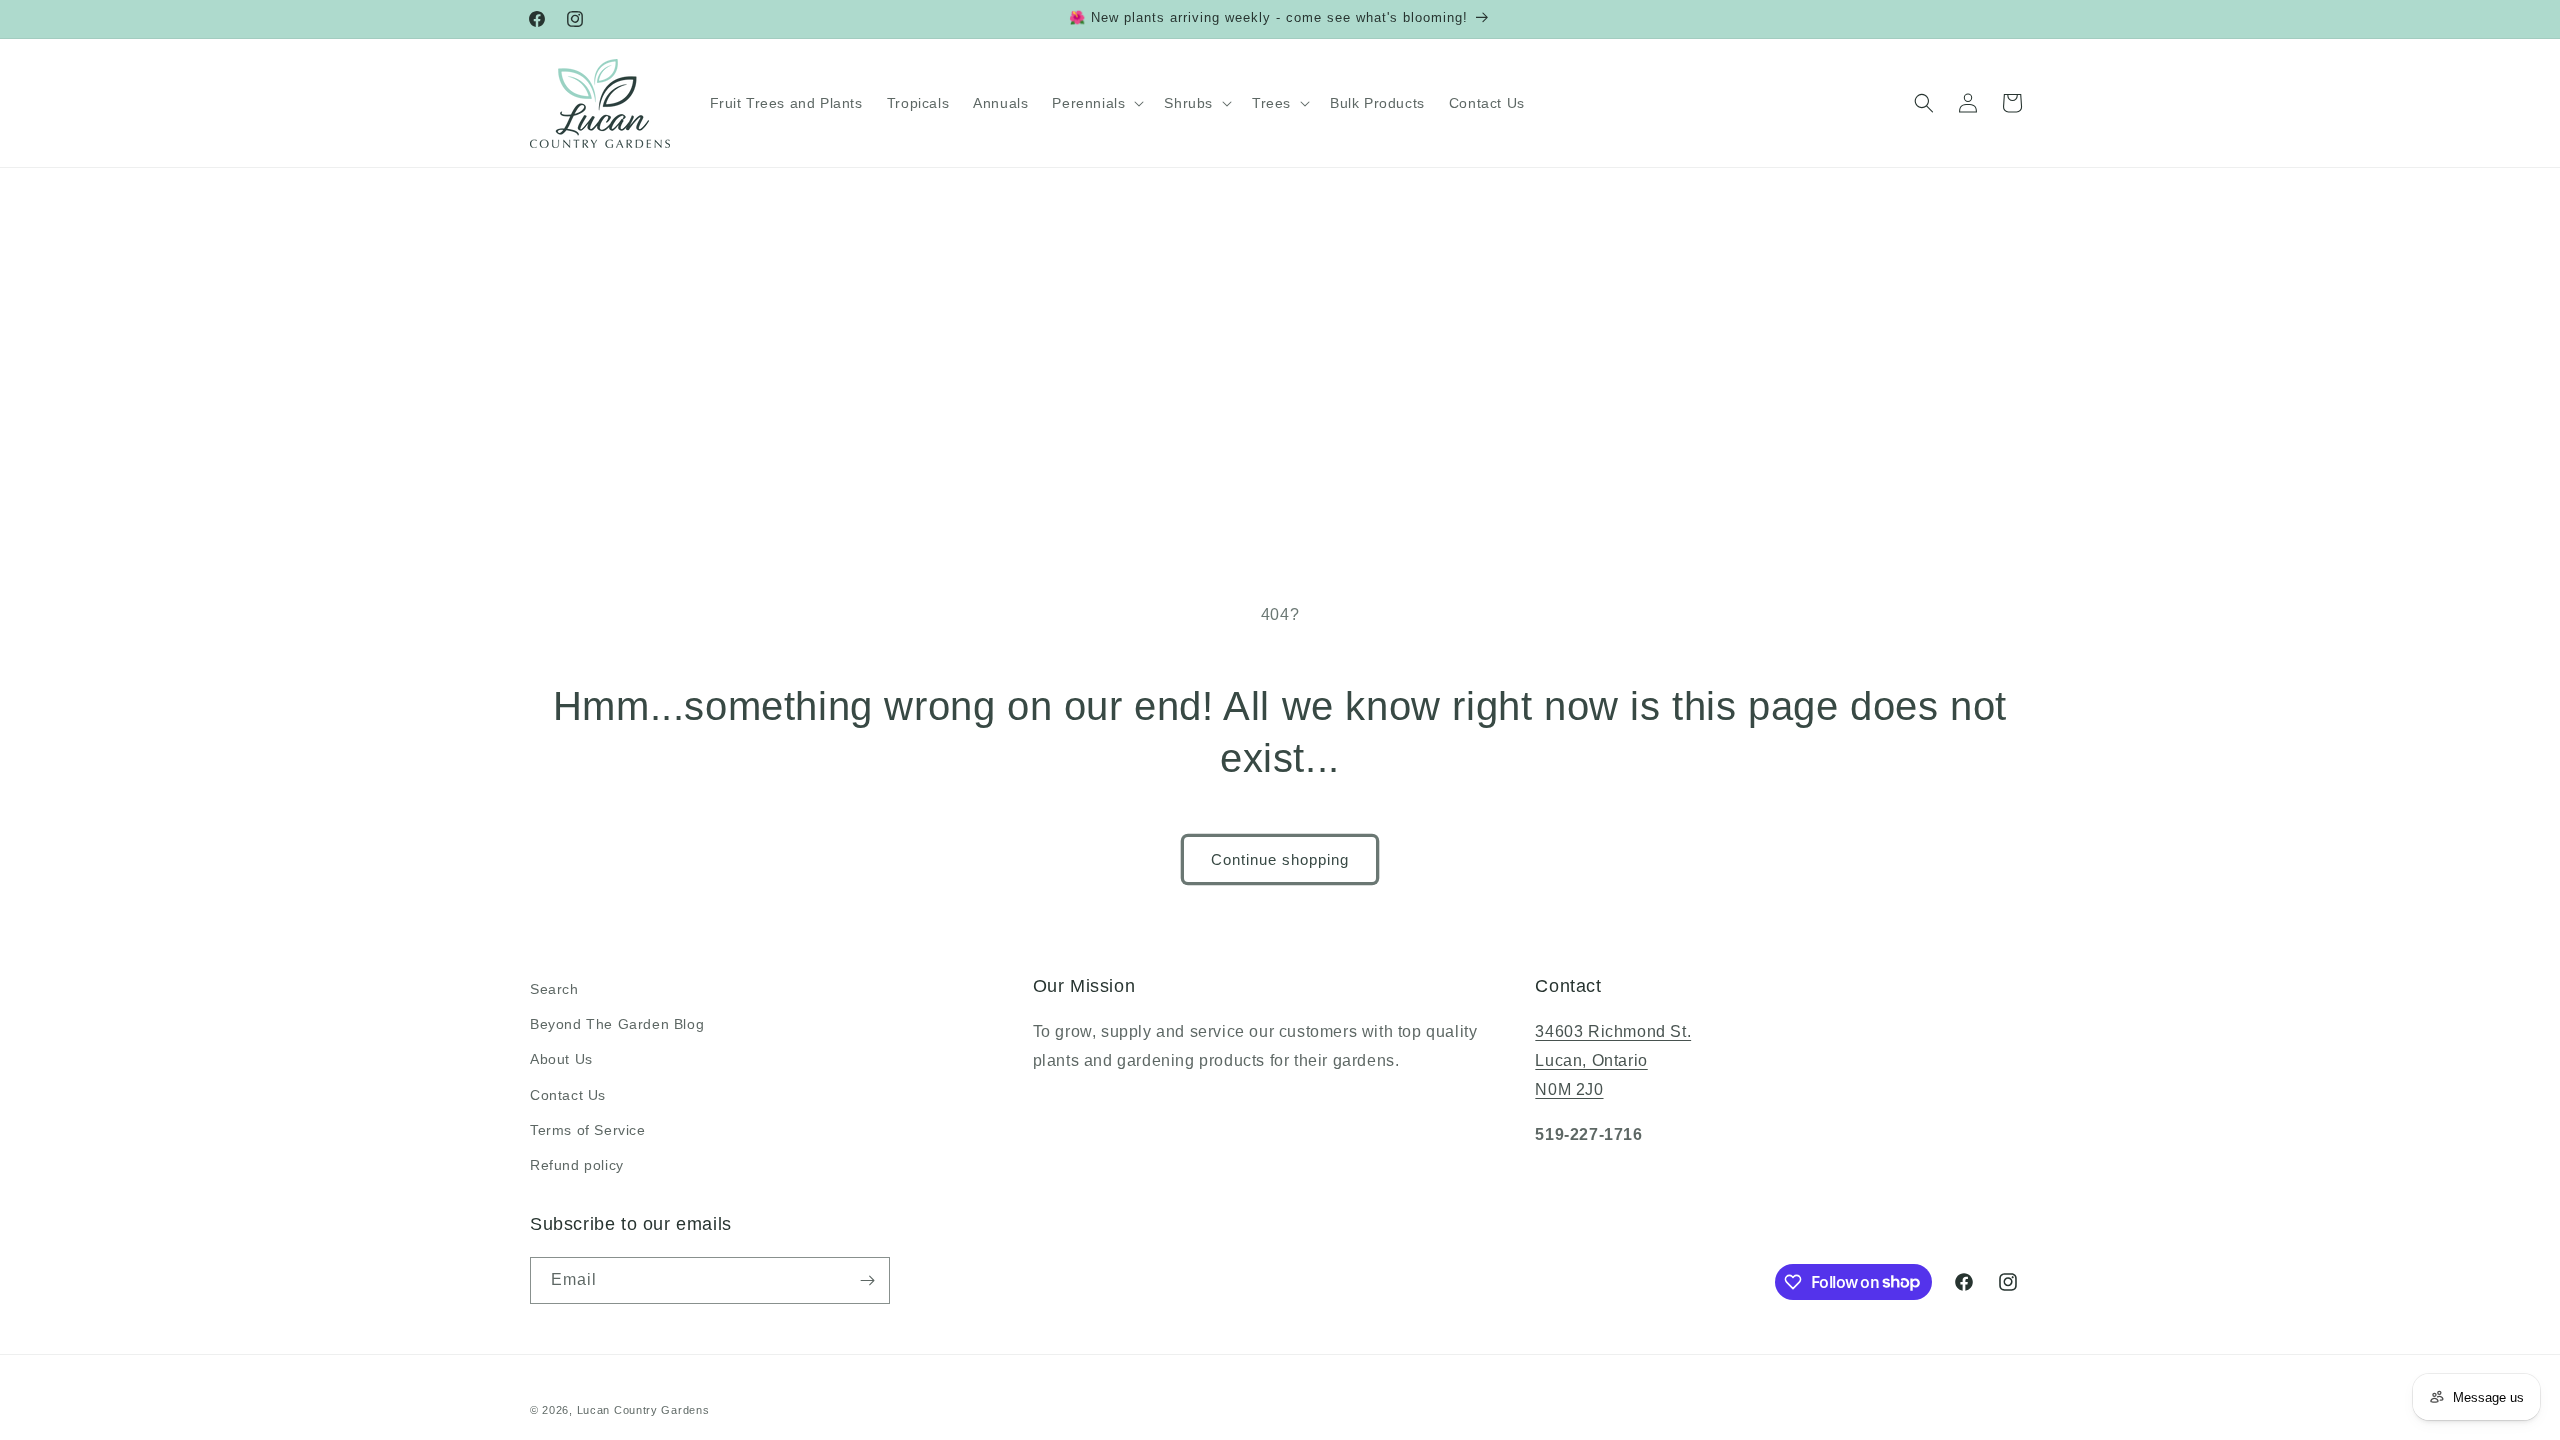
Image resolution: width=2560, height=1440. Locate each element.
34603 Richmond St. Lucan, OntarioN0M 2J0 (1613, 1060)
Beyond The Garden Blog (617, 1024)
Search (554, 989)
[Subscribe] (867, 1280)
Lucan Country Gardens (643, 1410)
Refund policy (577, 1165)
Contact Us (568, 1095)
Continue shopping (1280, 859)
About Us (561, 1059)
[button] (1096, 103)
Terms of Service (588, 1130)
